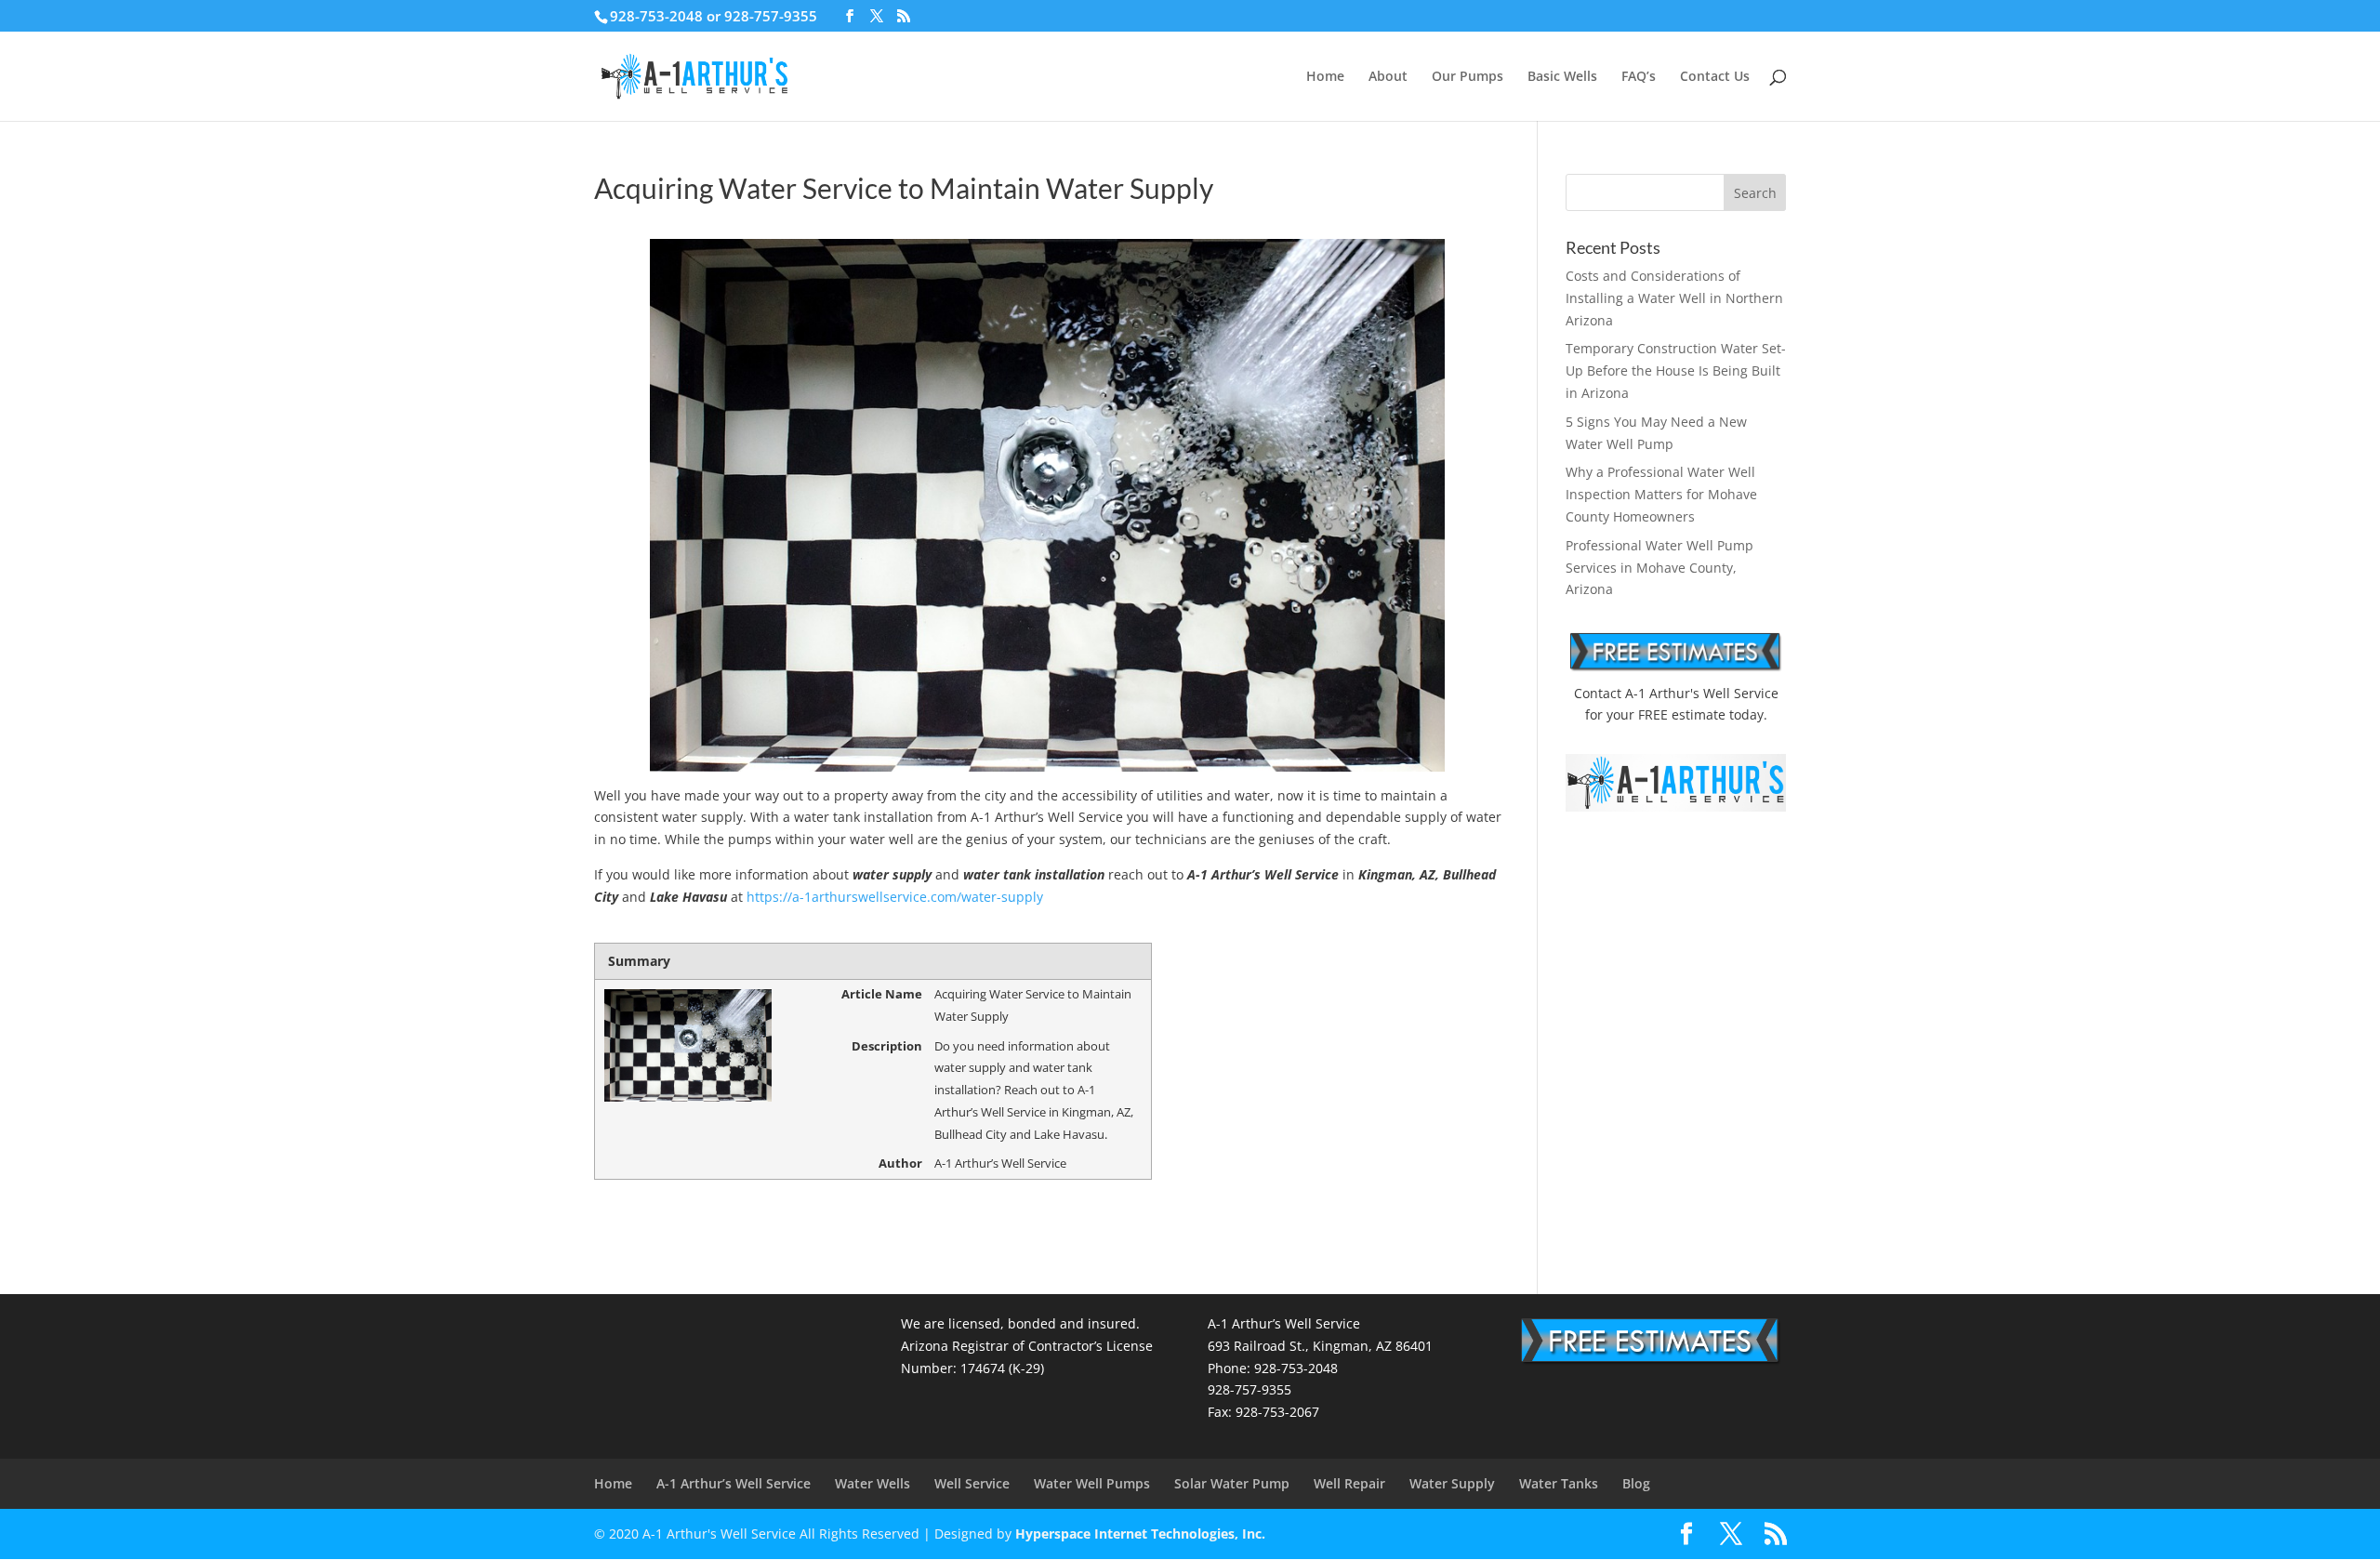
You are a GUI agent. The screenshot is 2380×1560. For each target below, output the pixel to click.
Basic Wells (1562, 77)
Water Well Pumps (1092, 1483)
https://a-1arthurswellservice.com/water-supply (895, 897)
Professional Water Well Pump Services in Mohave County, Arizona (1659, 568)
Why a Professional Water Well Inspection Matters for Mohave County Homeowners (1661, 494)
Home (1325, 77)
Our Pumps (1468, 77)
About (1388, 77)
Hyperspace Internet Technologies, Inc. (1140, 1534)
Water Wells (873, 1483)
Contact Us (1715, 77)
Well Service (972, 1483)
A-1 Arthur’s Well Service (734, 1483)
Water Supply (1452, 1483)
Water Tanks (1559, 1483)
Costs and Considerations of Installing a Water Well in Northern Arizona (1674, 298)
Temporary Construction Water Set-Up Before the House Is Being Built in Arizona (1676, 370)
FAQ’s (1639, 77)
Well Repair (1349, 1483)
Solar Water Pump (1232, 1483)
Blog (1636, 1483)
